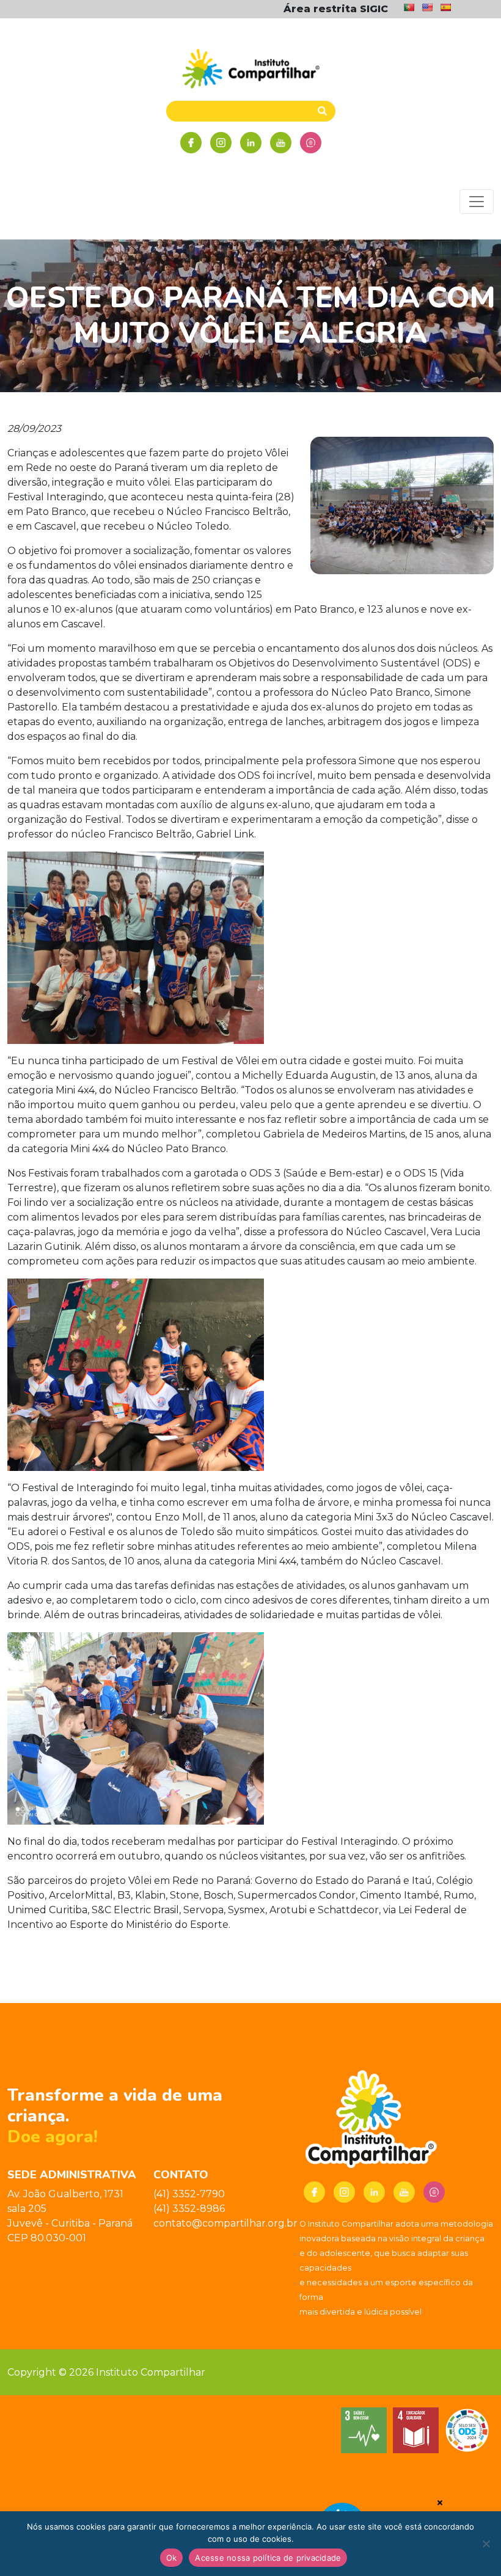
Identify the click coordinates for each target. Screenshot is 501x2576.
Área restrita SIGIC (336, 9)
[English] (427, 7)
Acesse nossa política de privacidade (268, 2558)
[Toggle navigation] (477, 202)
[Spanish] (445, 7)
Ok (172, 2558)
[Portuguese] (409, 7)
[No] (486, 2544)
